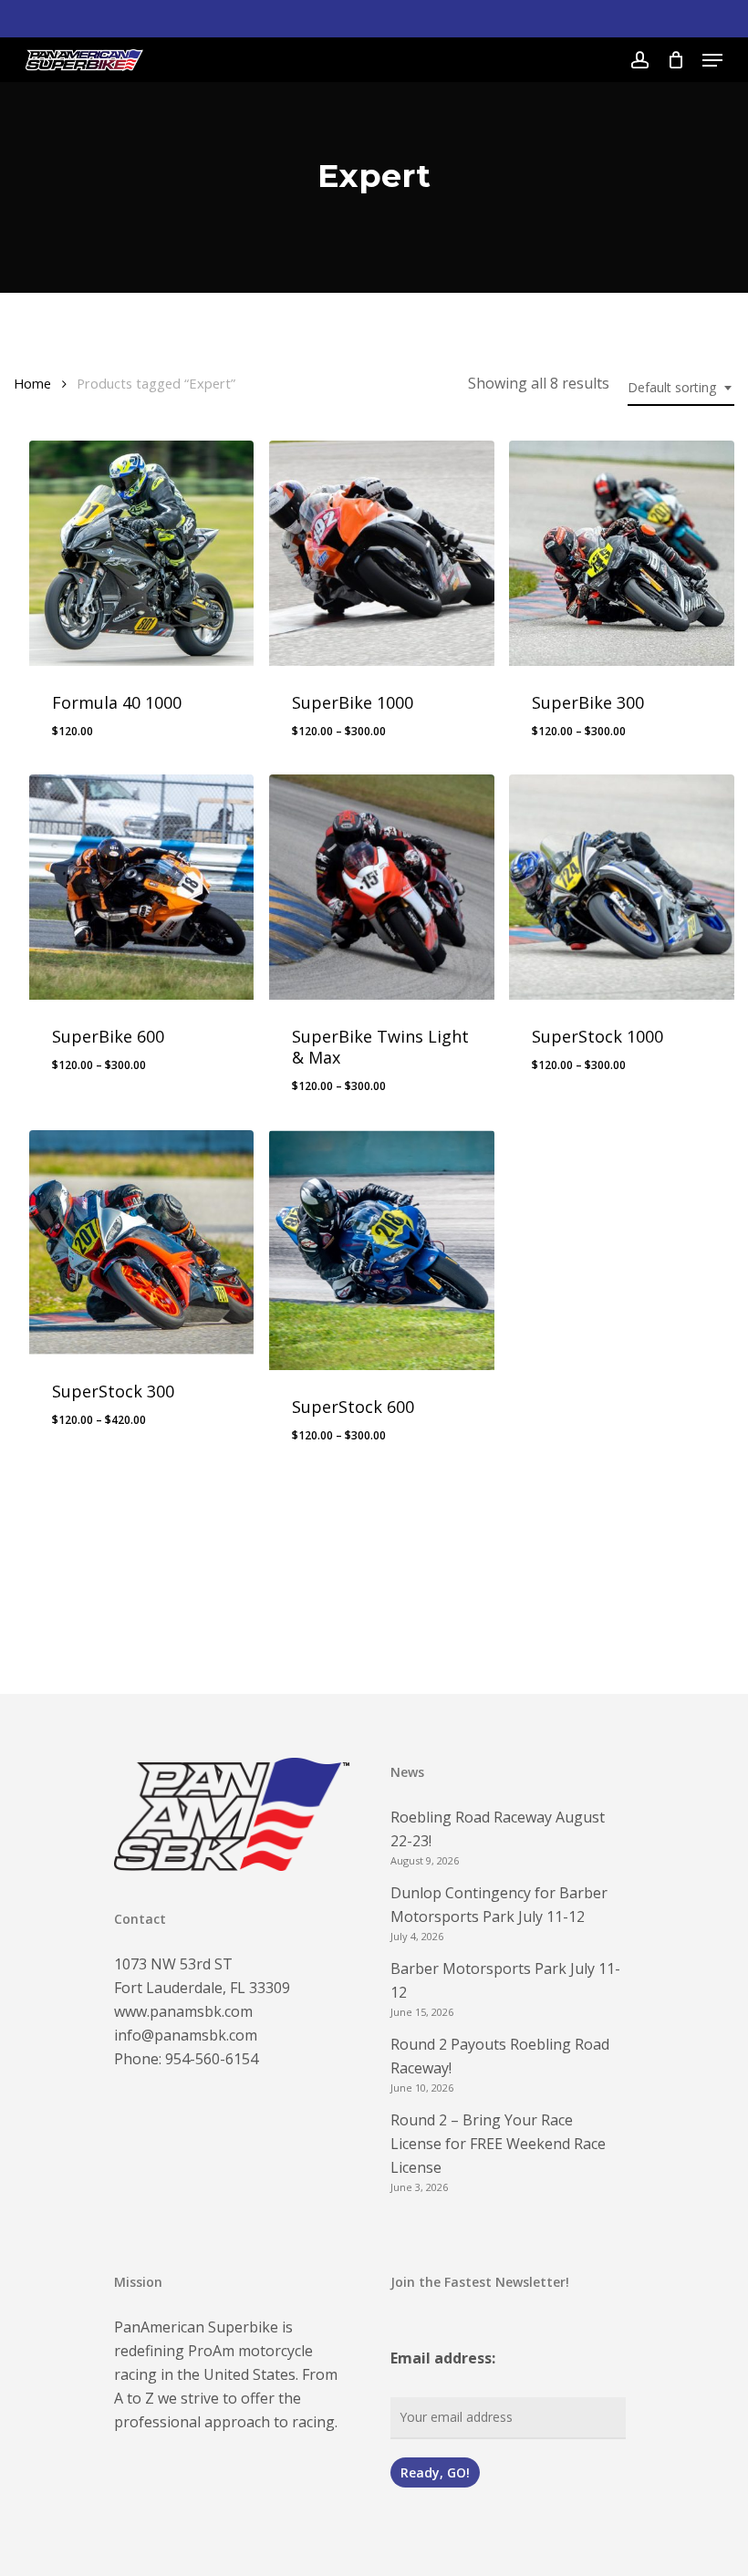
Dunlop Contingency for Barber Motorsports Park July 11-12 (499, 1905)
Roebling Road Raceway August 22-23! (498, 1829)
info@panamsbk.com (186, 2035)
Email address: (443, 2358)
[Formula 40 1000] (142, 553)
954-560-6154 (212, 2059)
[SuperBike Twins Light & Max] (382, 887)
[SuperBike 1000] (382, 553)
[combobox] (681, 388)
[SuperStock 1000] (622, 887)
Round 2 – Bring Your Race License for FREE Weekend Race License (498, 2144)
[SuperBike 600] (142, 887)
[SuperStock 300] (142, 1243)
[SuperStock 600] (382, 1250)
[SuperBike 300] (622, 553)
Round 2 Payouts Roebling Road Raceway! (500, 2056)
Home (32, 383)
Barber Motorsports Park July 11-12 (505, 1980)
